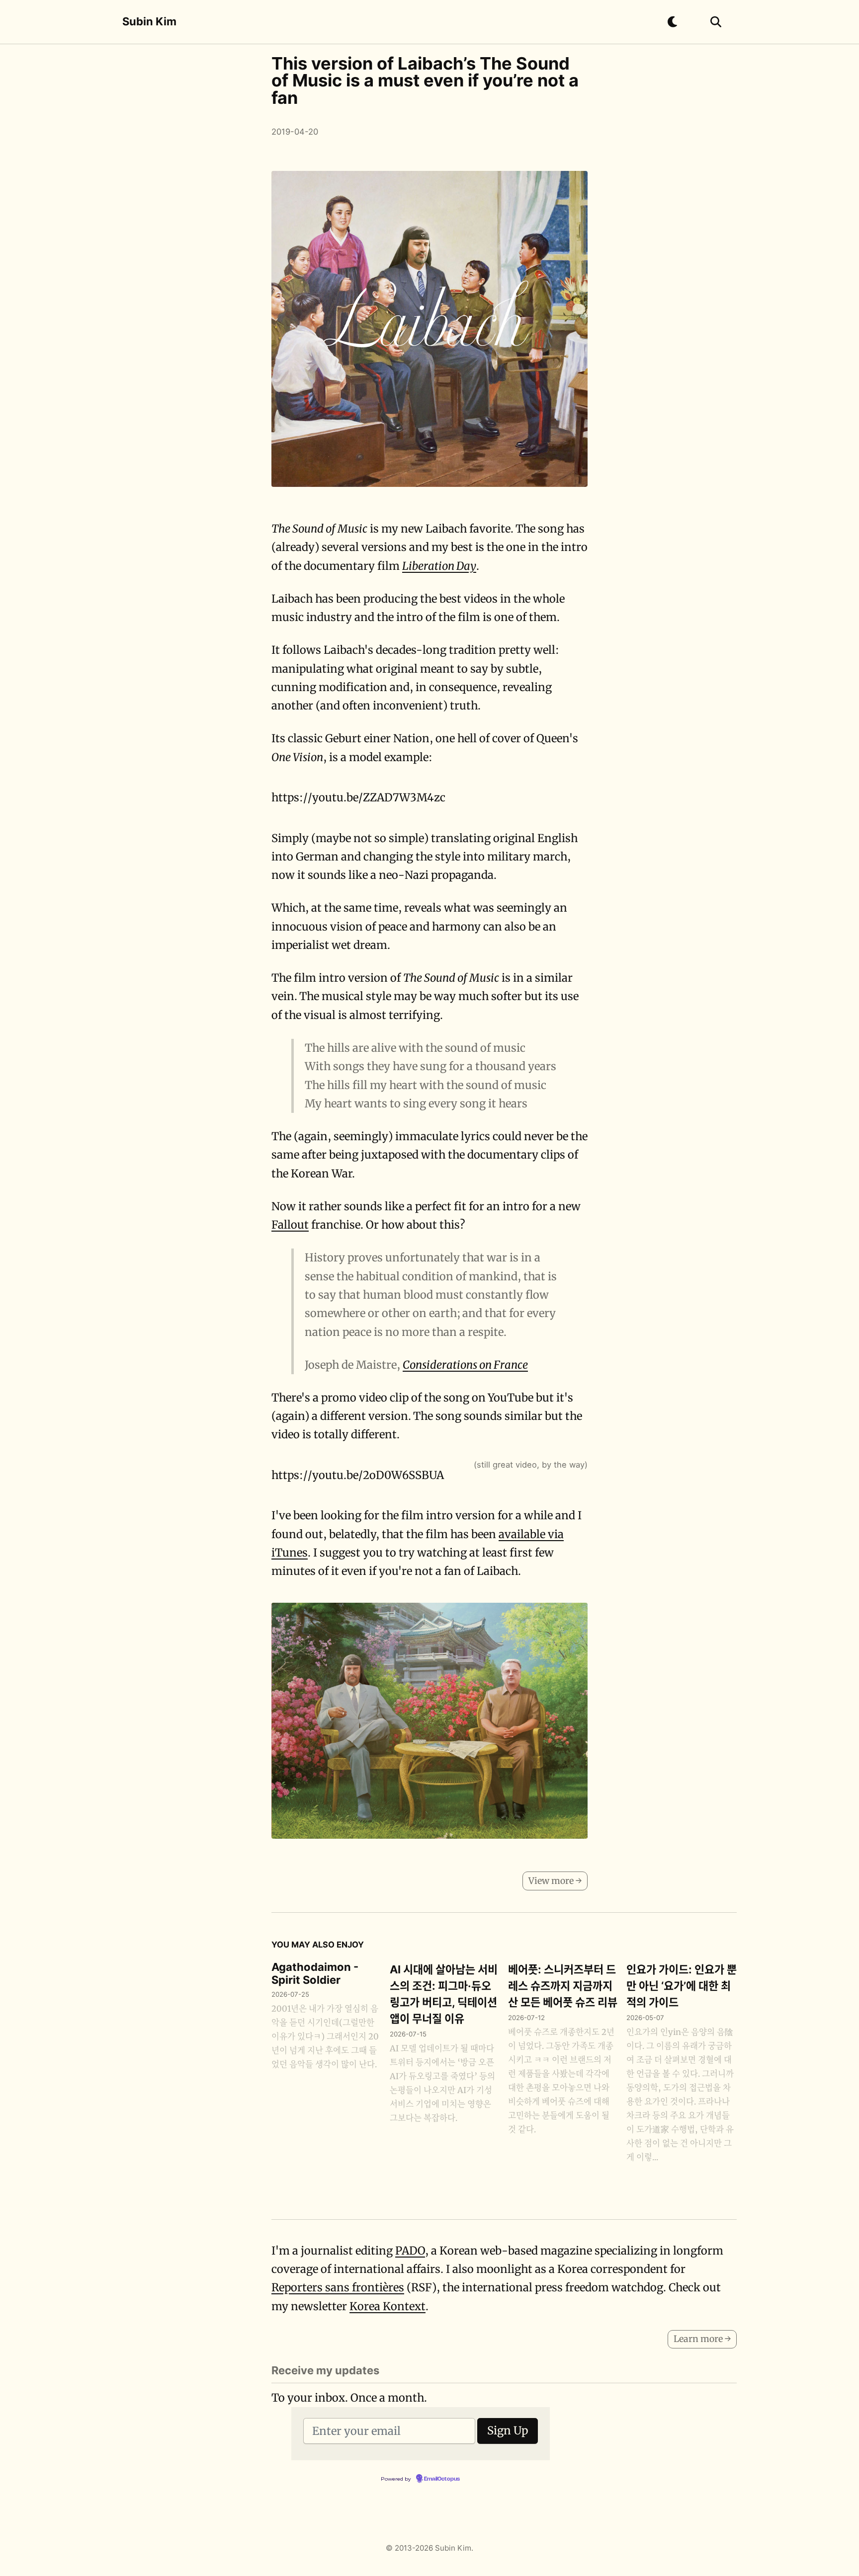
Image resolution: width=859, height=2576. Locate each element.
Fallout (290, 1225)
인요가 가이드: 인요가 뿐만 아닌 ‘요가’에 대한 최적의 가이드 (682, 1986)
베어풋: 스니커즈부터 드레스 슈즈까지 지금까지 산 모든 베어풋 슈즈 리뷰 (563, 1986)
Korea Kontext (387, 2306)
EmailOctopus (442, 2479)
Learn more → (702, 2339)
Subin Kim (149, 21)
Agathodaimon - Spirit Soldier (315, 1973)
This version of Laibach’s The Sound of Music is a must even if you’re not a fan (425, 80)
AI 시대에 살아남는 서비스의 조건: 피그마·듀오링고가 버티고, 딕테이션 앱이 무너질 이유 (444, 1994)
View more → (555, 1881)
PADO (410, 2251)
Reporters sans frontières (338, 2287)
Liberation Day (439, 566)
